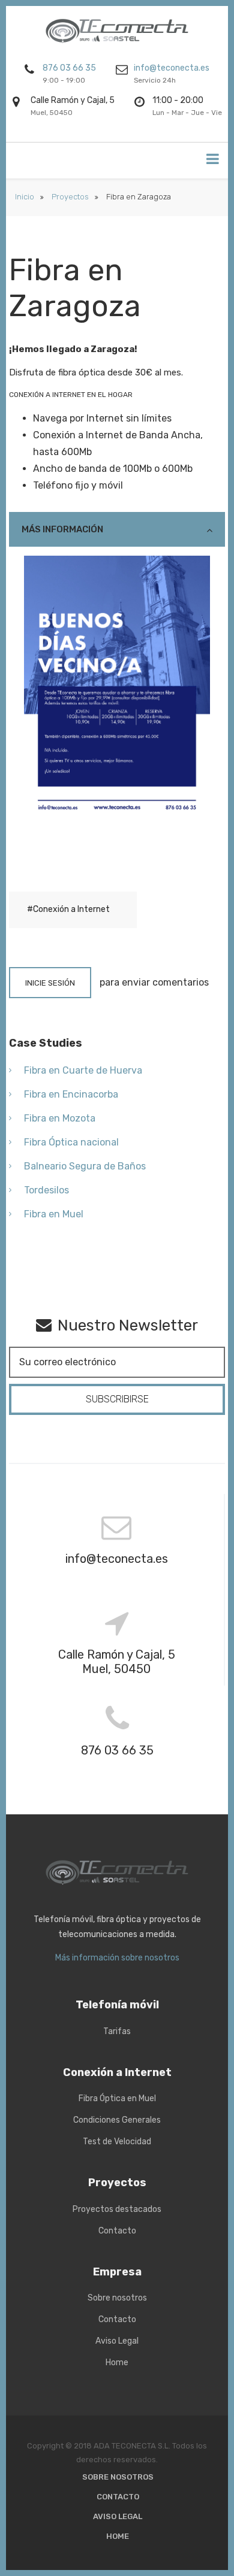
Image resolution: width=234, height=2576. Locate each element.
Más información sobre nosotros (117, 1958)
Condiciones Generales (117, 2120)
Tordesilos (46, 1190)
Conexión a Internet (71, 909)
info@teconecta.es (172, 68)
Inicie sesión (50, 983)
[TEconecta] (117, 1872)
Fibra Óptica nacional (71, 1142)
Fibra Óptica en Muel (117, 2098)
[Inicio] (117, 31)
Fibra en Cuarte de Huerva (83, 1070)
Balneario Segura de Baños (85, 1166)
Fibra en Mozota (60, 1118)
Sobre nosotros (117, 2298)
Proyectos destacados (117, 2209)
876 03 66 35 (69, 68)
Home (117, 2363)
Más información (62, 529)
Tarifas (117, 2031)
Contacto (117, 2231)
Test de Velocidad (117, 2142)
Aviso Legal (117, 2341)
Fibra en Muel (54, 1214)
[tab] (117, 529)
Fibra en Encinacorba (71, 1094)
